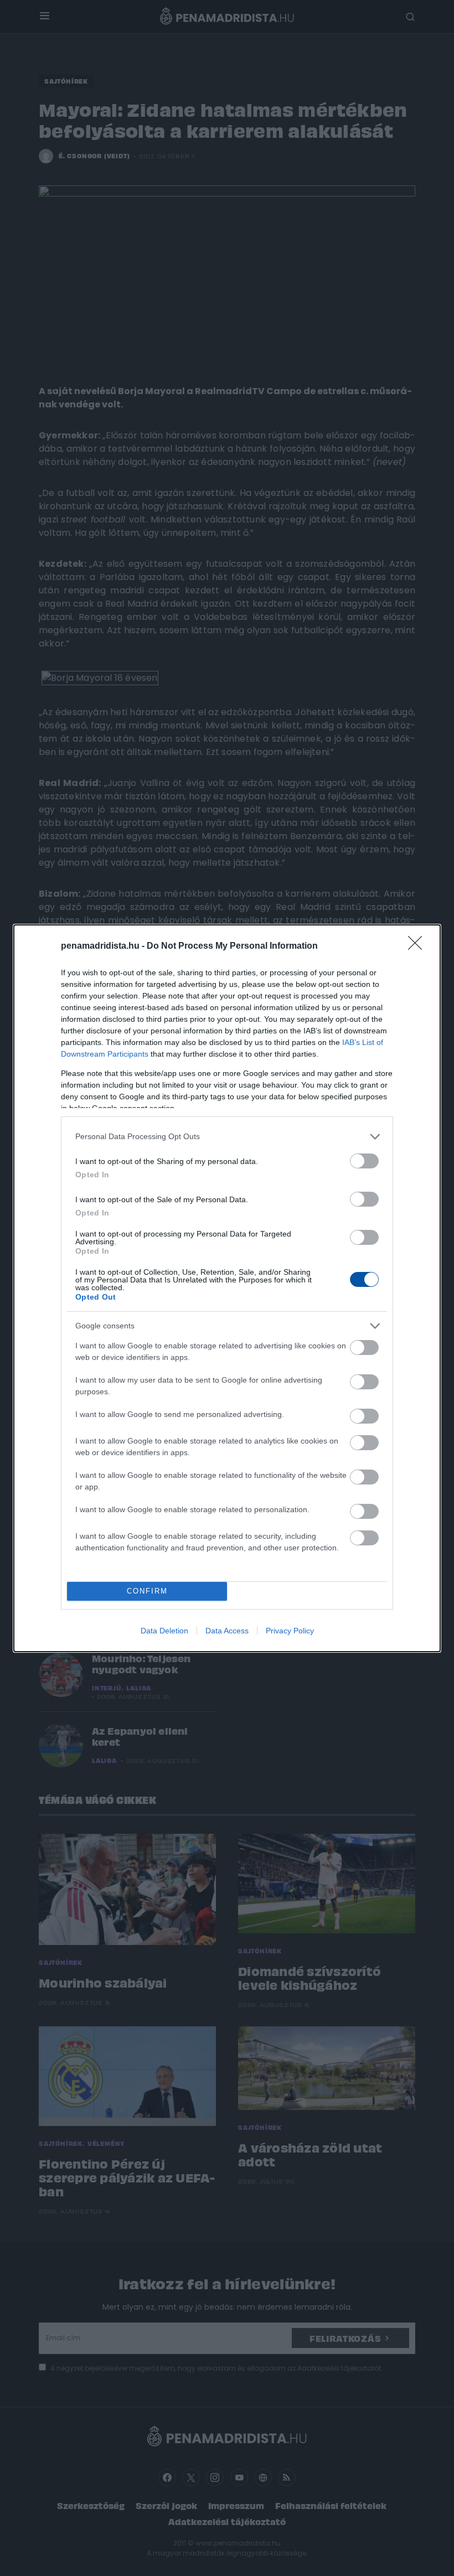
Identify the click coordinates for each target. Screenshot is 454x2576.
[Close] (419, 946)
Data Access (227, 1631)
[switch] (364, 1161)
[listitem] (227, 1137)
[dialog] (227, 1288)
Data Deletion (164, 1631)
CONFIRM (147, 1591)
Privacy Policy (290, 1631)
